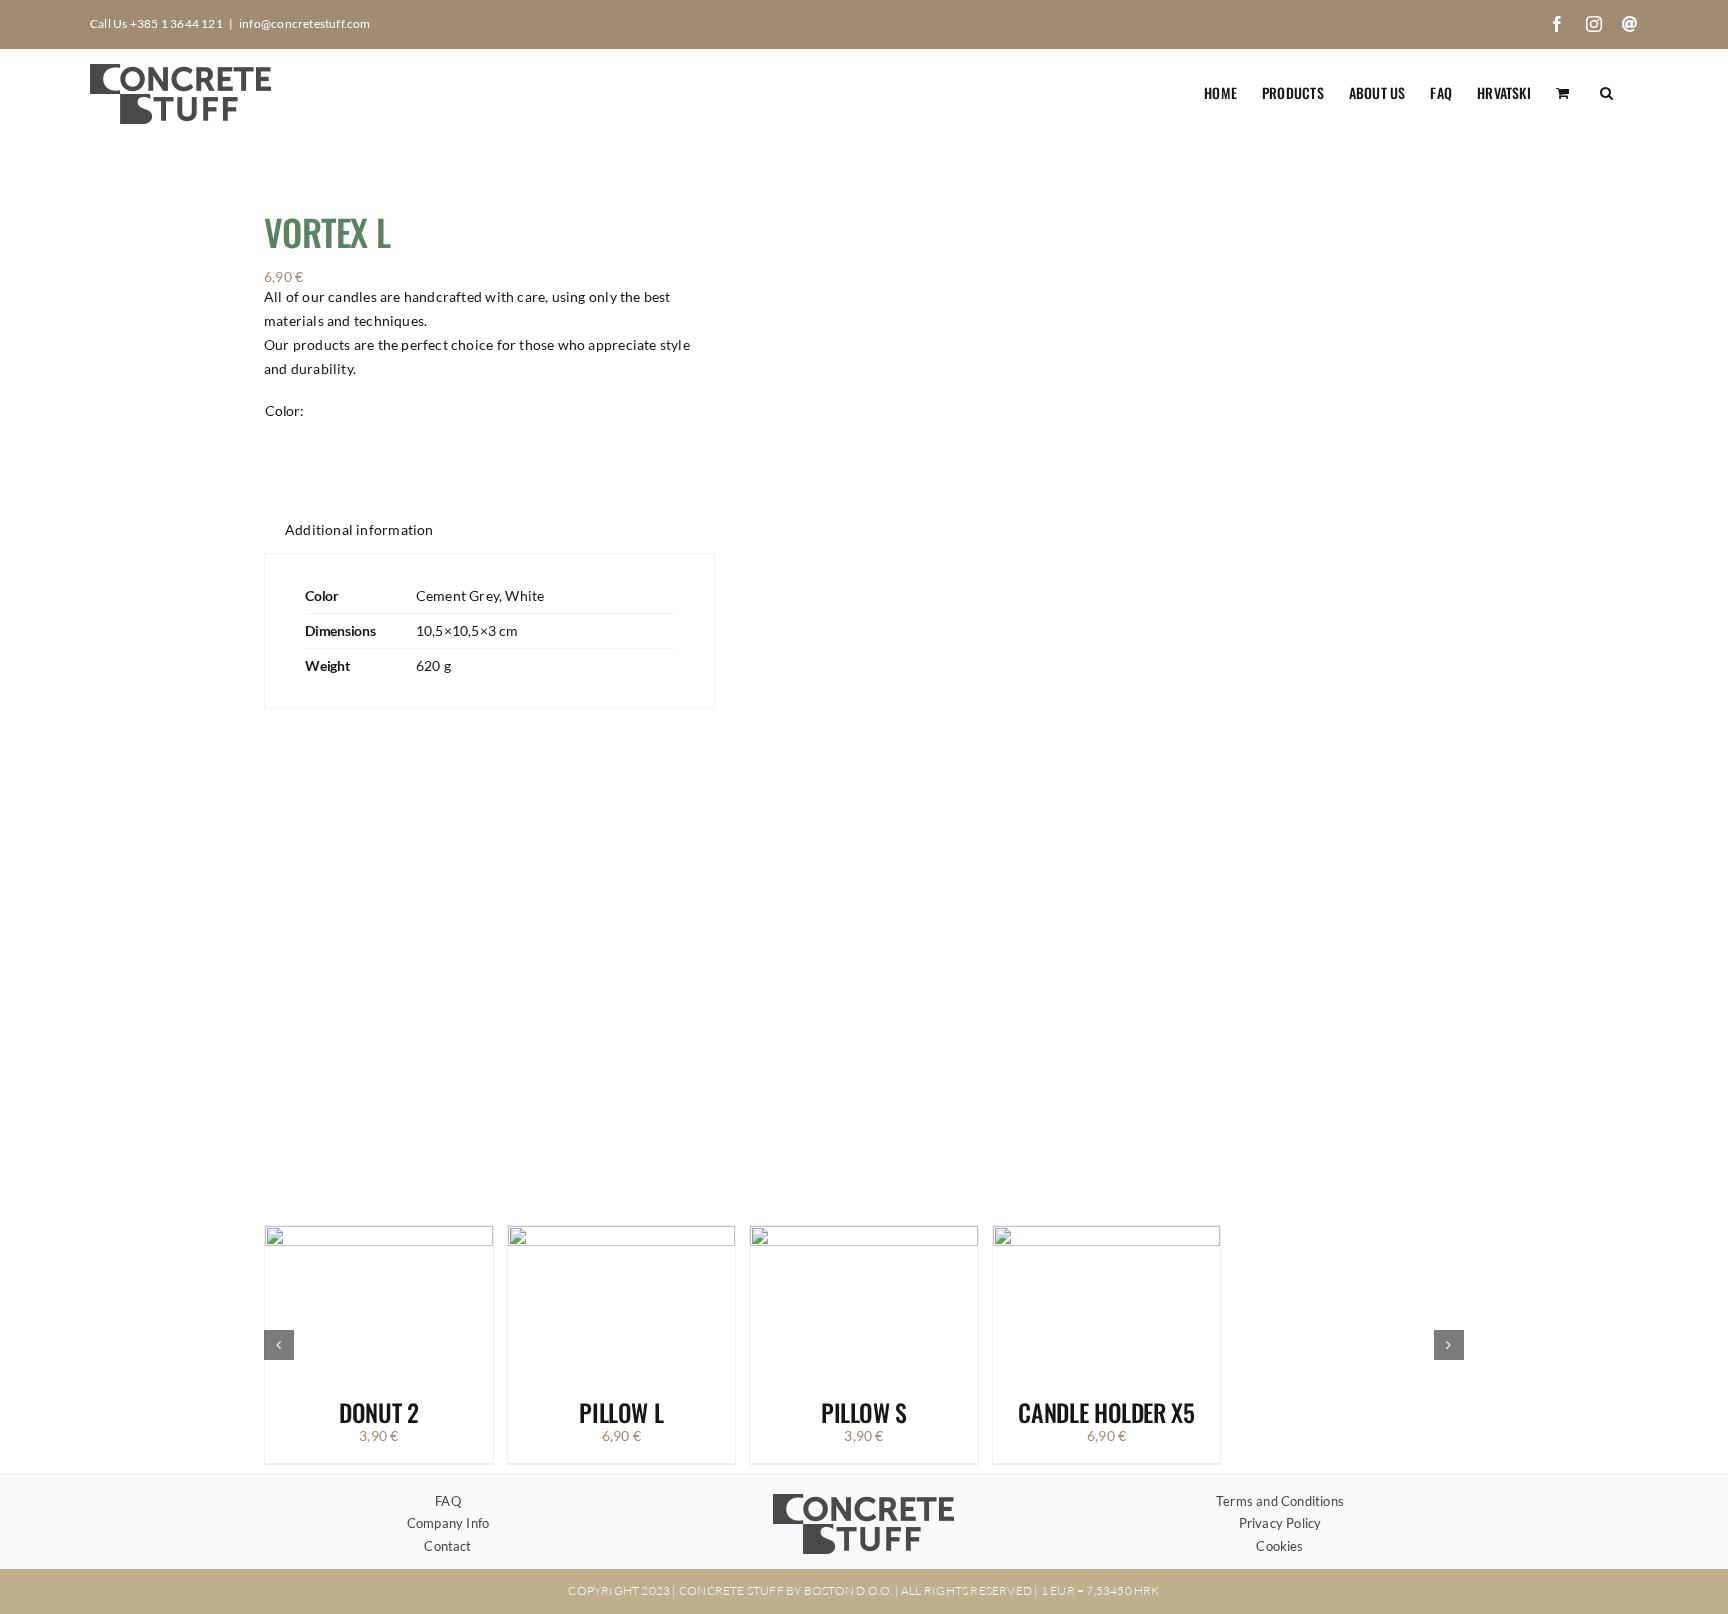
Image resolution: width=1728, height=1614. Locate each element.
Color (282, 410)
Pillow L (621, 1412)
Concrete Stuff (731, 1590)
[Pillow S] (864, 1234)
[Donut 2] (379, 1234)
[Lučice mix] (1113, 678)
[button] (1606, 91)
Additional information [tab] (359, 529)
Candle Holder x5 (1106, 1412)
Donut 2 (378, 1412)
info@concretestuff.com (305, 23)
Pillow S (864, 1412)
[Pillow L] (622, 1234)
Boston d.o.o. (848, 1590)
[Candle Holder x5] (1107, 1234)
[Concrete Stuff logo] (864, 1500)
